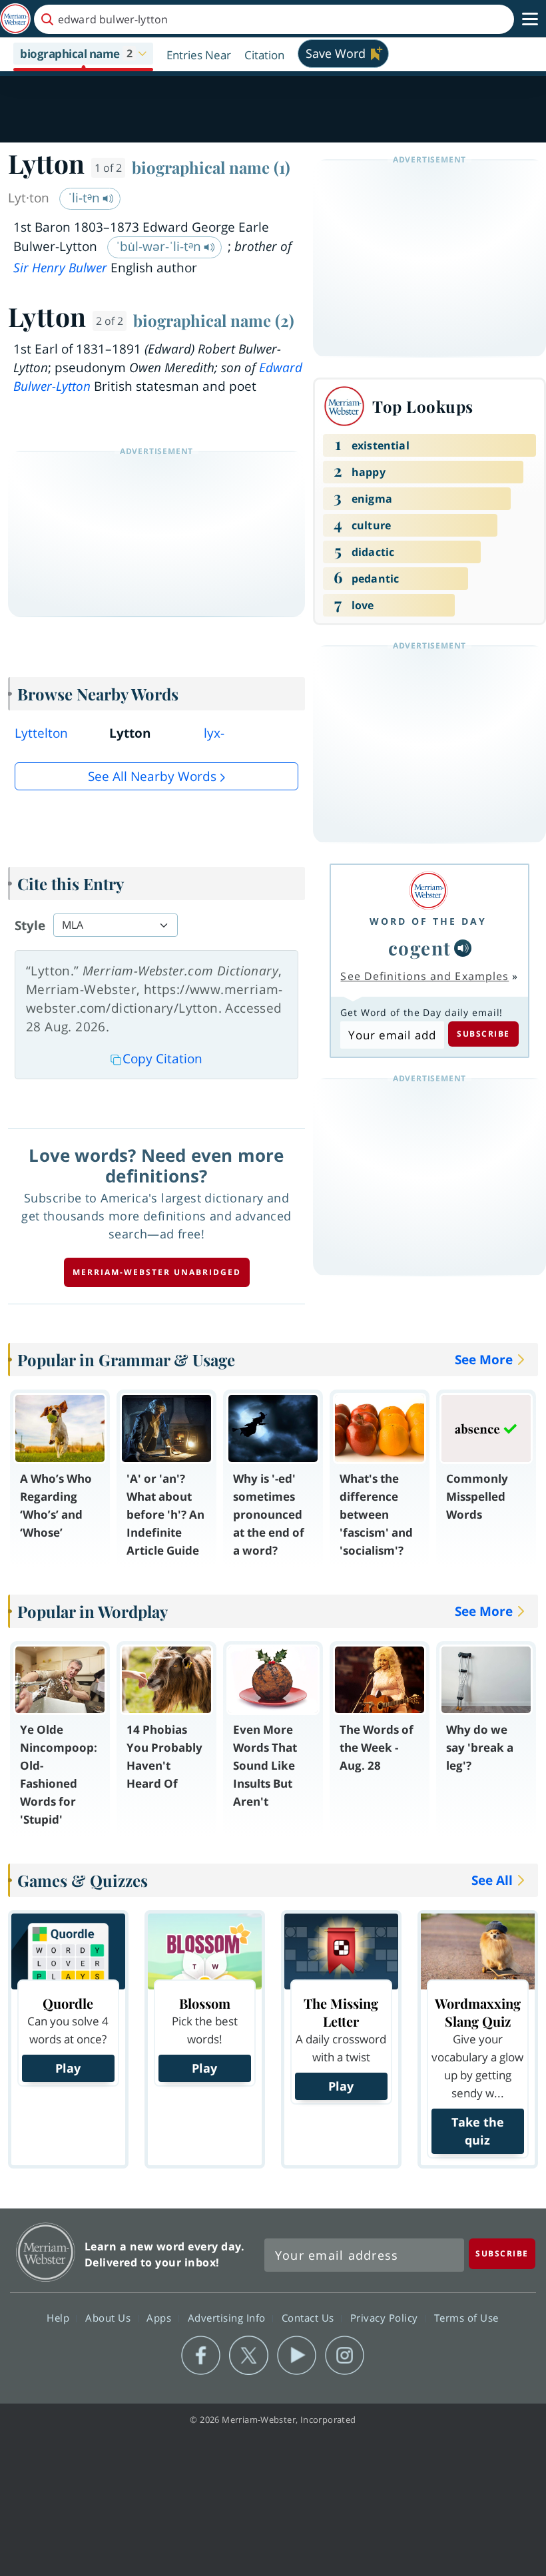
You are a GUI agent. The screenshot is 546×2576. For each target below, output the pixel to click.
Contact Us (310, 2317)
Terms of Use (466, 2317)
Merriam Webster (46, 2252)
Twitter (249, 2356)
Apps (160, 2317)
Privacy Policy (386, 2317)
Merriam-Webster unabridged (157, 1272)
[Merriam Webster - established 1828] (15, 19)
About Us (110, 2317)
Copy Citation (162, 1059)
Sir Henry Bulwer (60, 268)
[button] (83, 55)
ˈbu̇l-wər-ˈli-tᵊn (160, 246)
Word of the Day (428, 921)
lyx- (214, 733)
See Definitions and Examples (424, 976)
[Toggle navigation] (530, 19)
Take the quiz (478, 2131)
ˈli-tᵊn (86, 198)
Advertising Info (228, 2317)
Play (68, 2068)
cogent (420, 948)
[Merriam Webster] (428, 891)
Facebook (201, 2356)
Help (60, 2317)
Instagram (345, 2356)
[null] (463, 948)
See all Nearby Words (152, 776)
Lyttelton (41, 733)
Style (30, 925)
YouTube (297, 2356)
